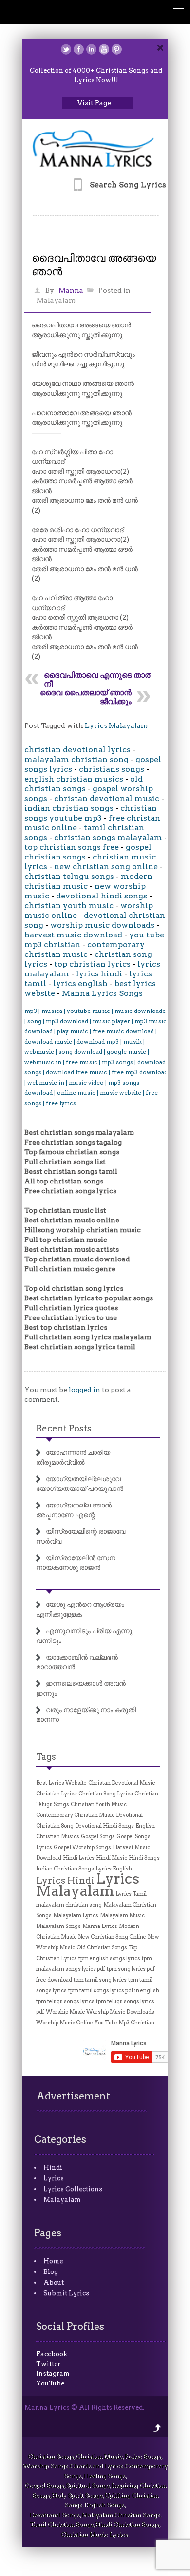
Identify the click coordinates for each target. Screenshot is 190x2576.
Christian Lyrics (57, 1794)
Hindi (53, 2167)
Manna (71, 290)
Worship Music (65, 2012)
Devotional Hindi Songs (104, 1826)
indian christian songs (69, 808)
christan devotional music (107, 798)
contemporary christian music (85, 949)
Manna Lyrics (100, 1926)
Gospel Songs (98, 1837)
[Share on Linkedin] (91, 49)
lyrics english (80, 983)
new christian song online (106, 867)
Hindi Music (112, 1858)
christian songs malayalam (108, 837)
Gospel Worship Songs (82, 1847)
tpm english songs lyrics (109, 1958)
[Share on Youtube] (104, 49)
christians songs (112, 769)
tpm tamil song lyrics (100, 1980)
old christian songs (84, 784)
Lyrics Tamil (131, 1894)
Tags (46, 1757)
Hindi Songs (144, 1858)
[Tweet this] (66, 49)
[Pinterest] (117, 49)
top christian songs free (72, 847)
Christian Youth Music (99, 1804)
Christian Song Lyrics (106, 1794)
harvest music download (73, 935)
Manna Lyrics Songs (102, 993)
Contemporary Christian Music (75, 1815)
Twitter (48, 2364)
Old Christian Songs (102, 1948)
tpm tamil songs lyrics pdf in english (114, 1991)
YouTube (50, 2383)
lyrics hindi (99, 974)
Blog (51, 2272)
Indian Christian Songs (65, 1869)
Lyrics (54, 2178)
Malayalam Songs (58, 1926)
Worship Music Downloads (120, 2012)
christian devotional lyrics (77, 750)
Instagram (53, 2374)
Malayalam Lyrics (76, 1916)
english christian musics (74, 779)
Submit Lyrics (66, 2293)
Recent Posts (64, 1428)
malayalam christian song (76, 759)
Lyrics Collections (73, 2189)
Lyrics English (114, 1869)
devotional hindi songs (102, 896)
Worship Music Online (65, 2023)
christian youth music (69, 906)
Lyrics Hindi (65, 1880)
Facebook (52, 2354)
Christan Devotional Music (122, 1783)
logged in (85, 1390)
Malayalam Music (122, 1916)
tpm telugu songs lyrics (65, 2001)
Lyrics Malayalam (116, 725)
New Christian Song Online (112, 1937)
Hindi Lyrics (79, 1858)
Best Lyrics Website (61, 1783)
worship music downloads (102, 925)
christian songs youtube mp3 (91, 813)
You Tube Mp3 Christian (124, 2023)
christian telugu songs (69, 876)
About (54, 2282)
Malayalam (56, 300)
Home (53, 2261)
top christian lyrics (92, 964)
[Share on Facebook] (79, 49)
